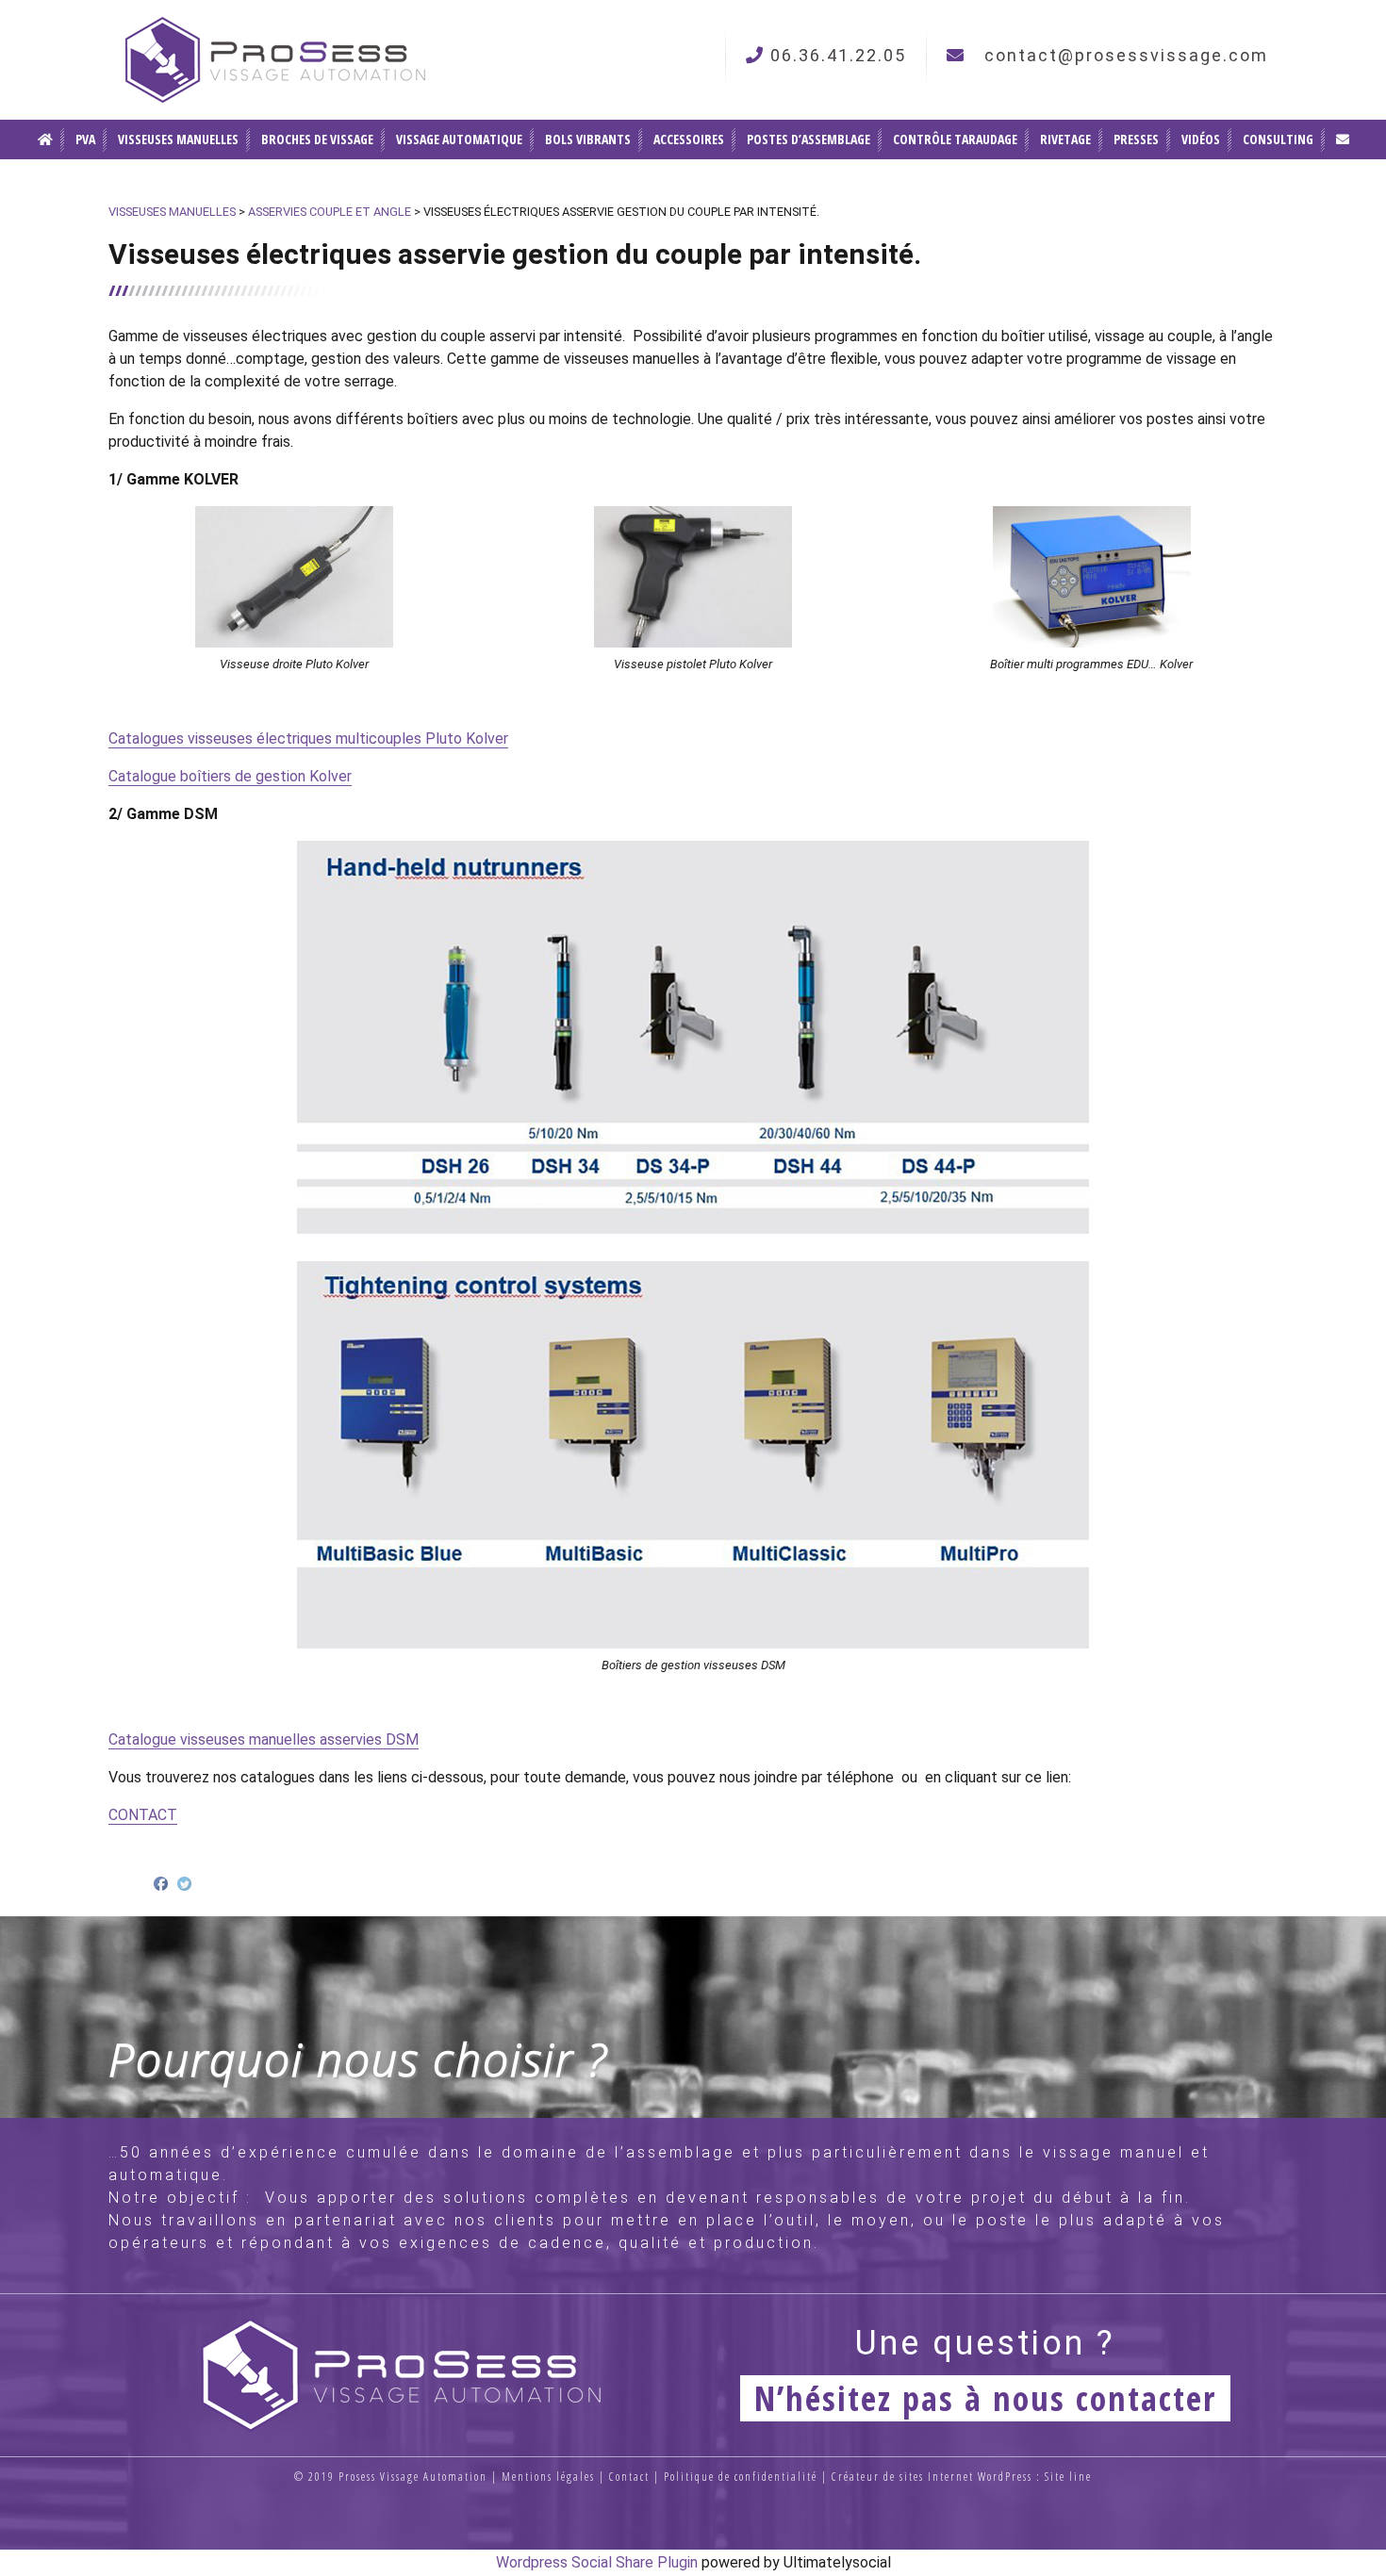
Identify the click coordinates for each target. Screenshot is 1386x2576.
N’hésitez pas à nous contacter (985, 2398)
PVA (85, 139)
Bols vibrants (588, 139)
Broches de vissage (317, 139)
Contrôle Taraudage (955, 139)
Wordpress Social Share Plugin (599, 2562)
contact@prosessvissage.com (1126, 55)
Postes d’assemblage (808, 139)
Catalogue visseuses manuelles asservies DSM (264, 1739)
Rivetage (1065, 139)
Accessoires (689, 139)
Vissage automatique (459, 139)
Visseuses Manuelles (178, 139)
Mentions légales (548, 2477)
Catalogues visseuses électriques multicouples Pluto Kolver (308, 738)
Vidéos (1201, 139)
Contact (629, 2477)
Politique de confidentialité (741, 2477)
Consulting (1278, 139)
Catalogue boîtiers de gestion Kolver (230, 776)
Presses (1136, 139)
